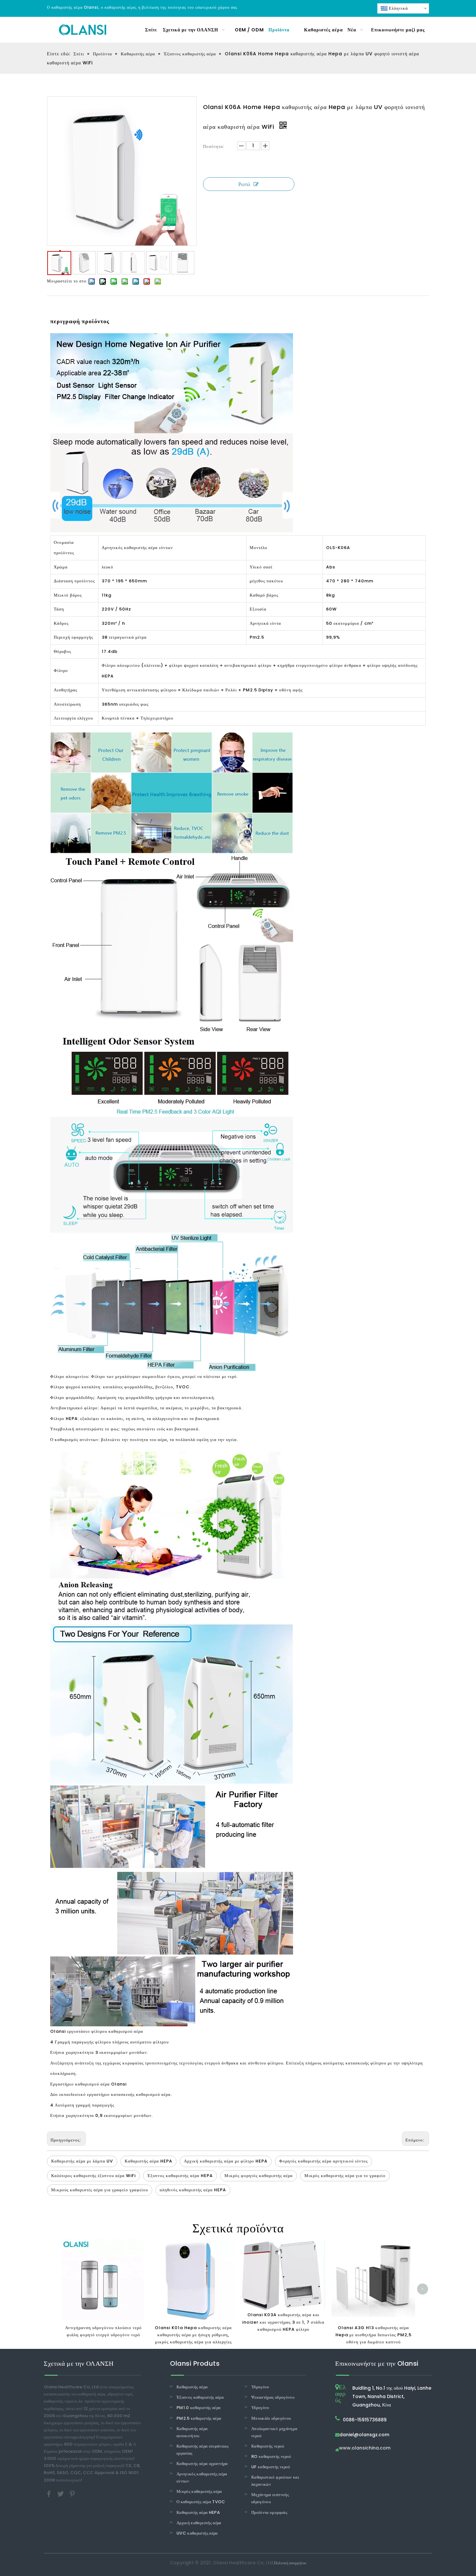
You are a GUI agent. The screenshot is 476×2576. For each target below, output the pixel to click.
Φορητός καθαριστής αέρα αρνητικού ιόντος (323, 2161)
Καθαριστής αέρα (192, 2387)
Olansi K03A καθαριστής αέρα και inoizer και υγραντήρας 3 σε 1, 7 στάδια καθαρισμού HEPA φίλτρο (283, 2322)
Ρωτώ (244, 184)
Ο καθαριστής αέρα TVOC (201, 2502)
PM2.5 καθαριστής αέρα (199, 2418)
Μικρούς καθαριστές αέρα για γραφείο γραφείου (100, 2190)
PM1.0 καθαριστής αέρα (198, 2408)
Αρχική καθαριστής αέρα (199, 2523)
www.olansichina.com (365, 2448)
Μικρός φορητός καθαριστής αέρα (259, 2176)
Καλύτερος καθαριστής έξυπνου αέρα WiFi (93, 2176)
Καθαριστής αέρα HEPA (148, 2161)
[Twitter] (61, 2493)
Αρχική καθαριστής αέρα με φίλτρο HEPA (226, 2161)
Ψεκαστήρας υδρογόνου (273, 2397)
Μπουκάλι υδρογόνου (271, 2418)
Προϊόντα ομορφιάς (269, 2512)
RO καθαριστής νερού (271, 2456)
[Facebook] (50, 2493)
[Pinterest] (72, 2493)
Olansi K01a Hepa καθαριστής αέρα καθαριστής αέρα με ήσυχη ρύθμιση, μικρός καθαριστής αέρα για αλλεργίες (193, 2335)
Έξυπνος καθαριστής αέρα (200, 2397)
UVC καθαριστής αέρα (197, 2533)
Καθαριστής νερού (268, 2446)
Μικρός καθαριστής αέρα (199, 2491)
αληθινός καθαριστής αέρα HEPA (193, 2190)
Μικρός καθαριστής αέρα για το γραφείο (345, 2176)
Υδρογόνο (260, 2387)
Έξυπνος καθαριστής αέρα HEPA (180, 2176)
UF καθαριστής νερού (271, 2467)
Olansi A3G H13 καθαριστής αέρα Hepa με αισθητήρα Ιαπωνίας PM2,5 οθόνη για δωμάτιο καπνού (374, 2335)
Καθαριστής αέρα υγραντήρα (202, 2464)
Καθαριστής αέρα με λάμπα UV (82, 2161)
